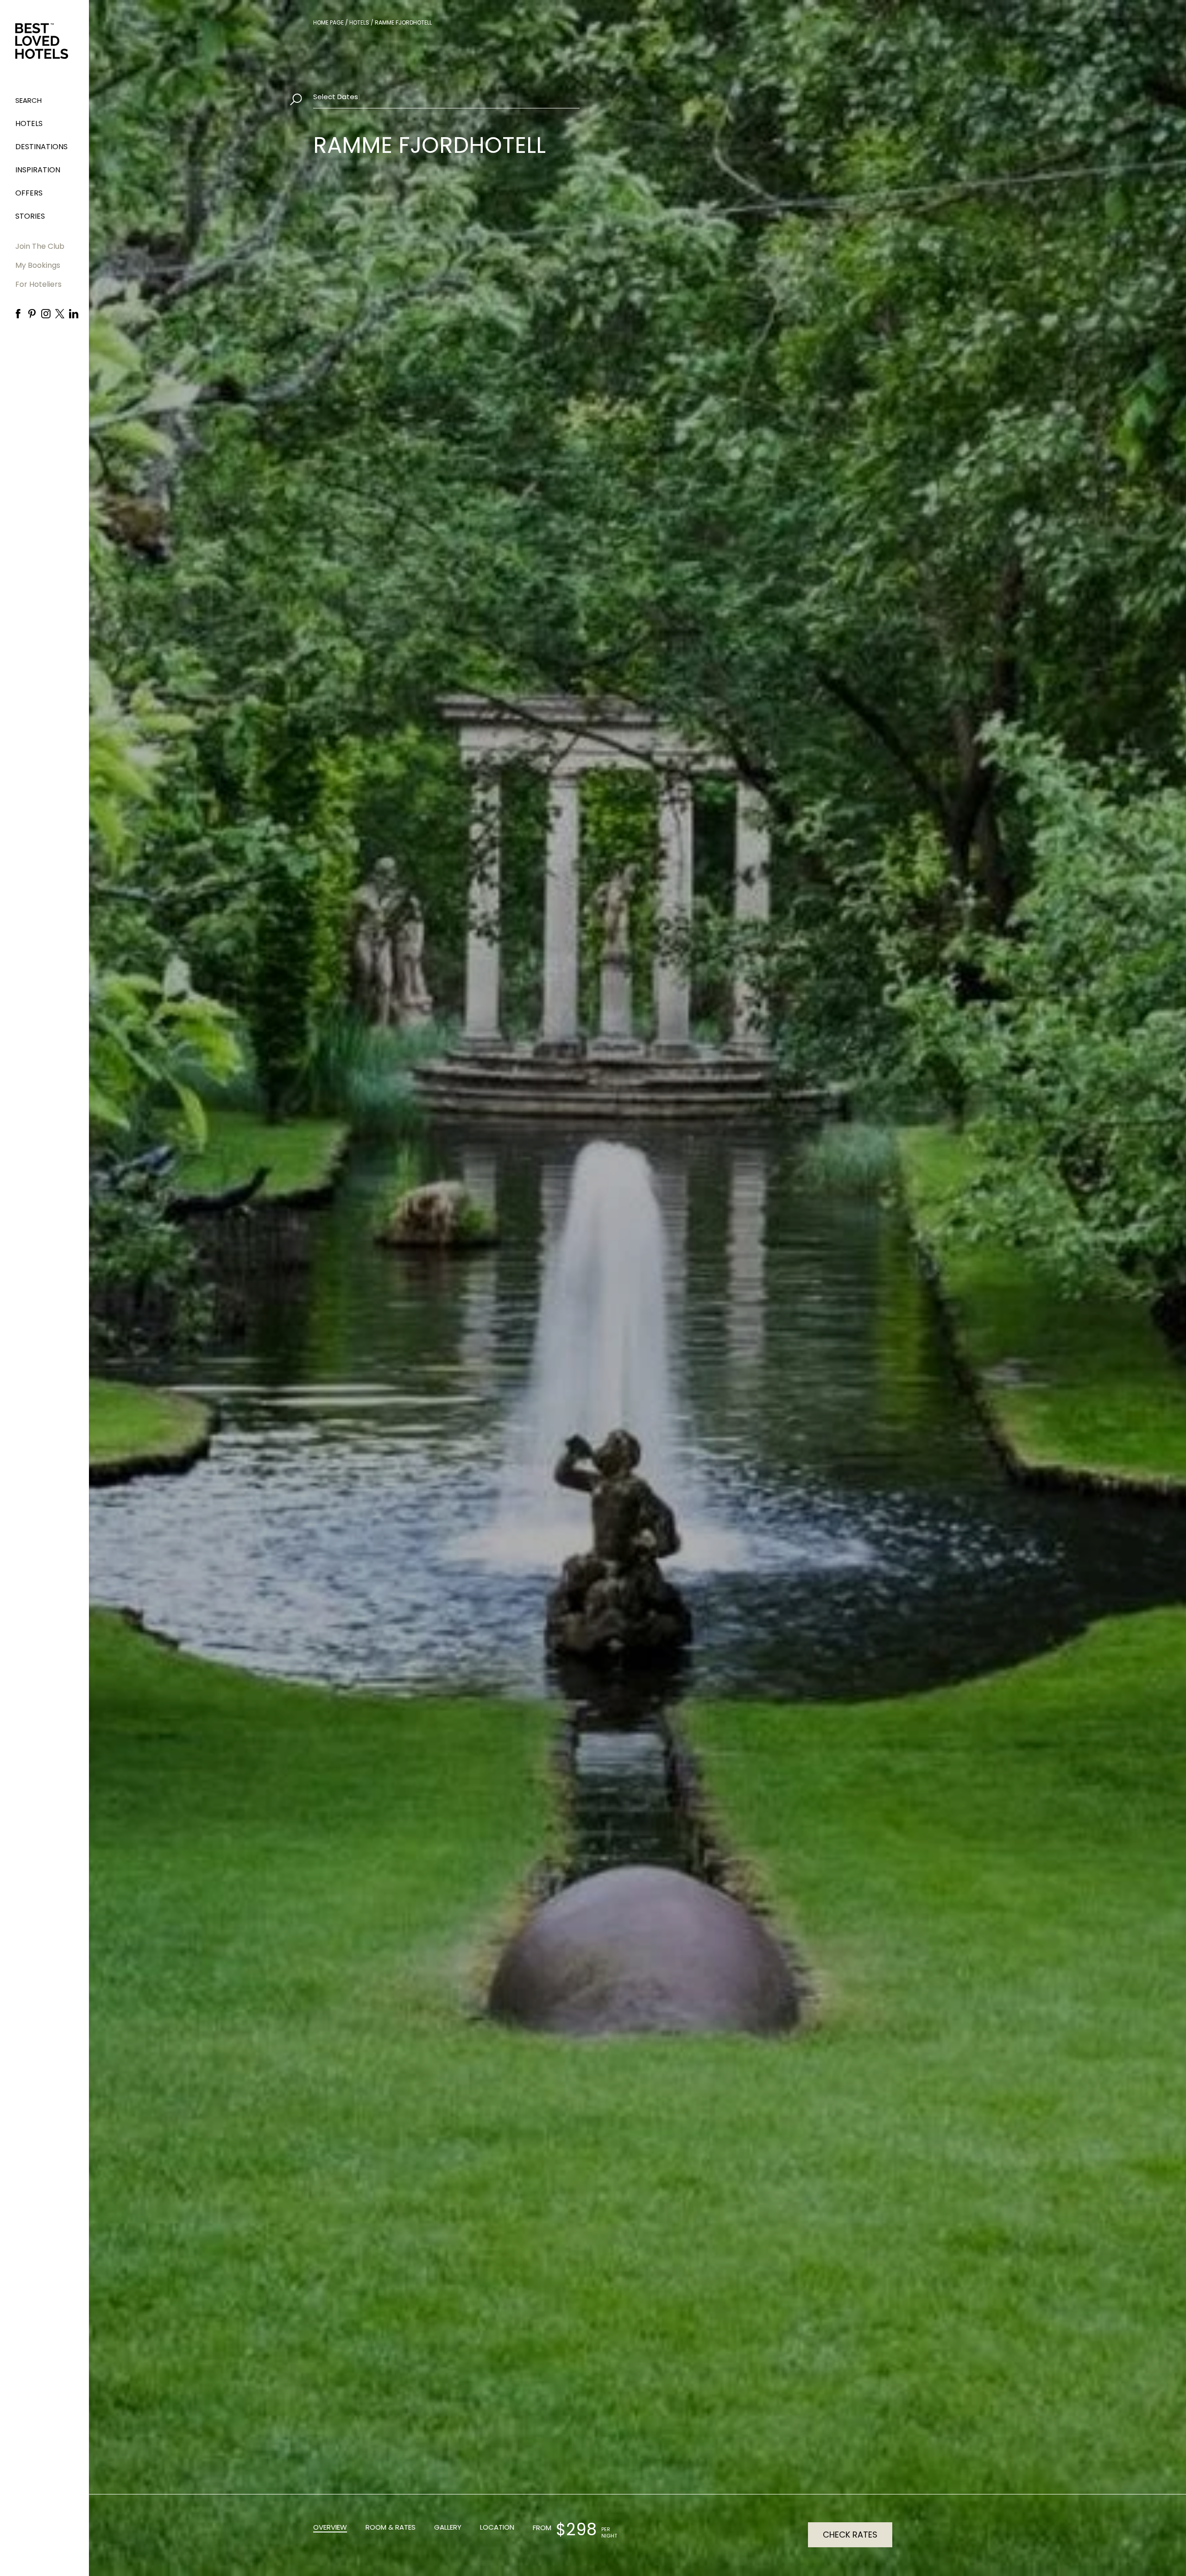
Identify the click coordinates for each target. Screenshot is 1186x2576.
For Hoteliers (38, 284)
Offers (29, 193)
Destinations (41, 147)
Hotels (29, 123)
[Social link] (18, 314)
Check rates (850, 2535)
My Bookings (38, 265)
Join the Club (40, 246)
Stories (30, 216)
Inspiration (38, 170)
